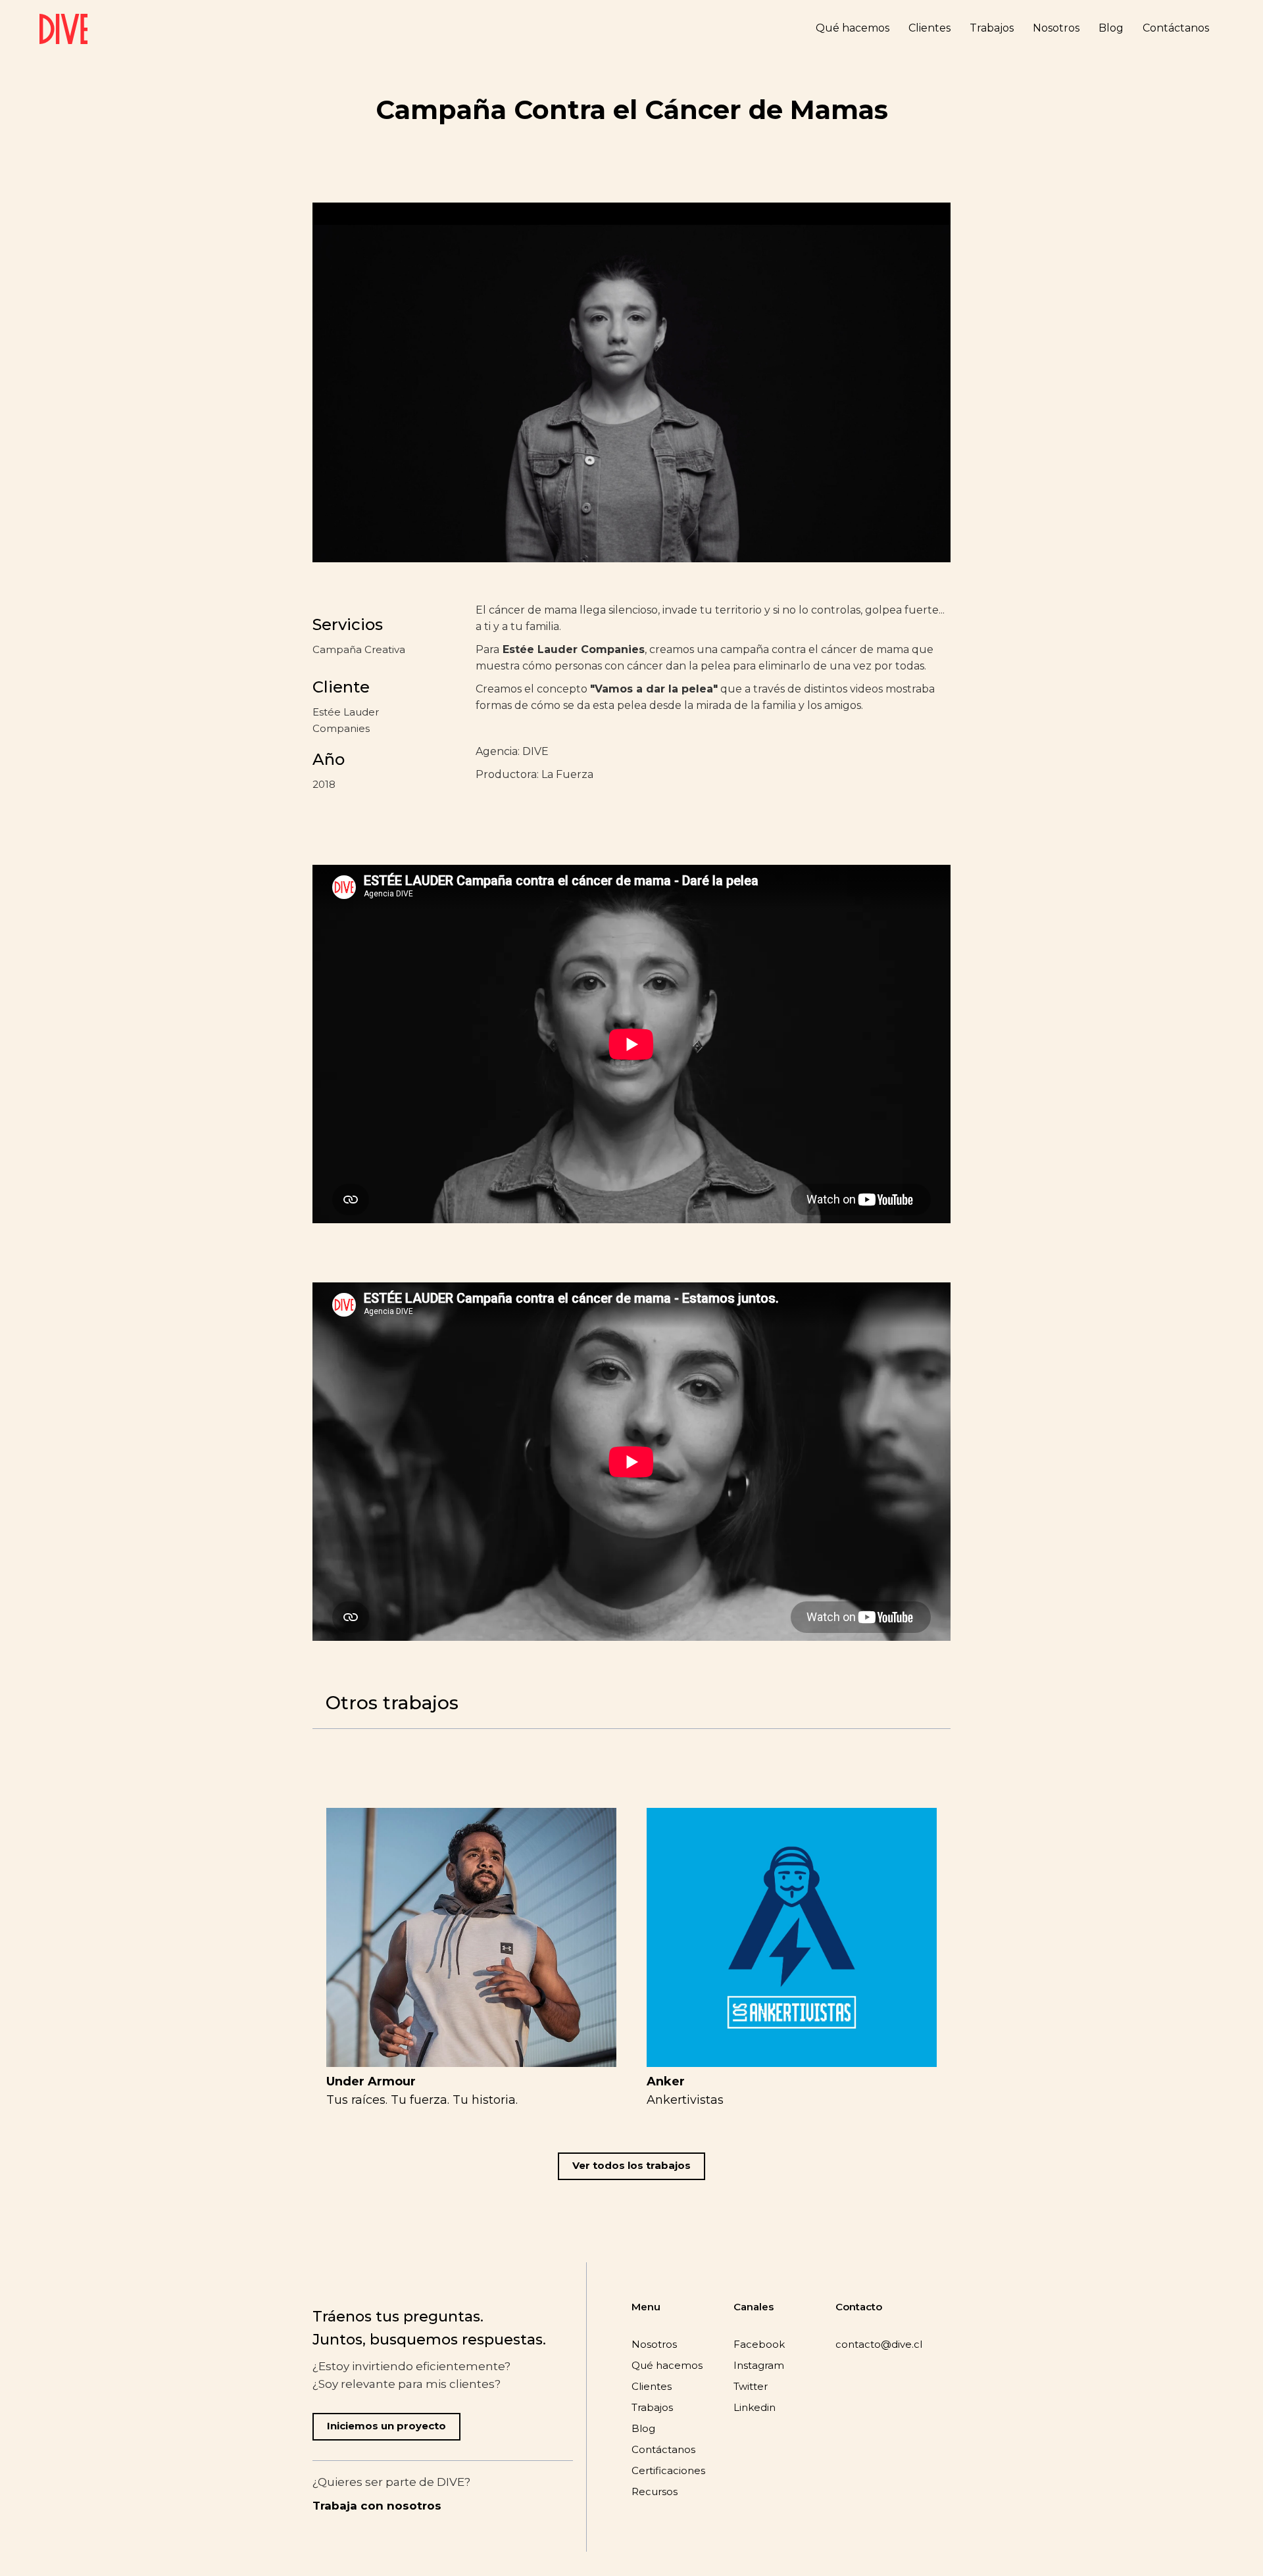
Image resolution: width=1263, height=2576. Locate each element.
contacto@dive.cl (879, 2344)
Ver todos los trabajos (631, 2165)
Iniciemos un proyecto (386, 2426)
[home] (63, 29)
